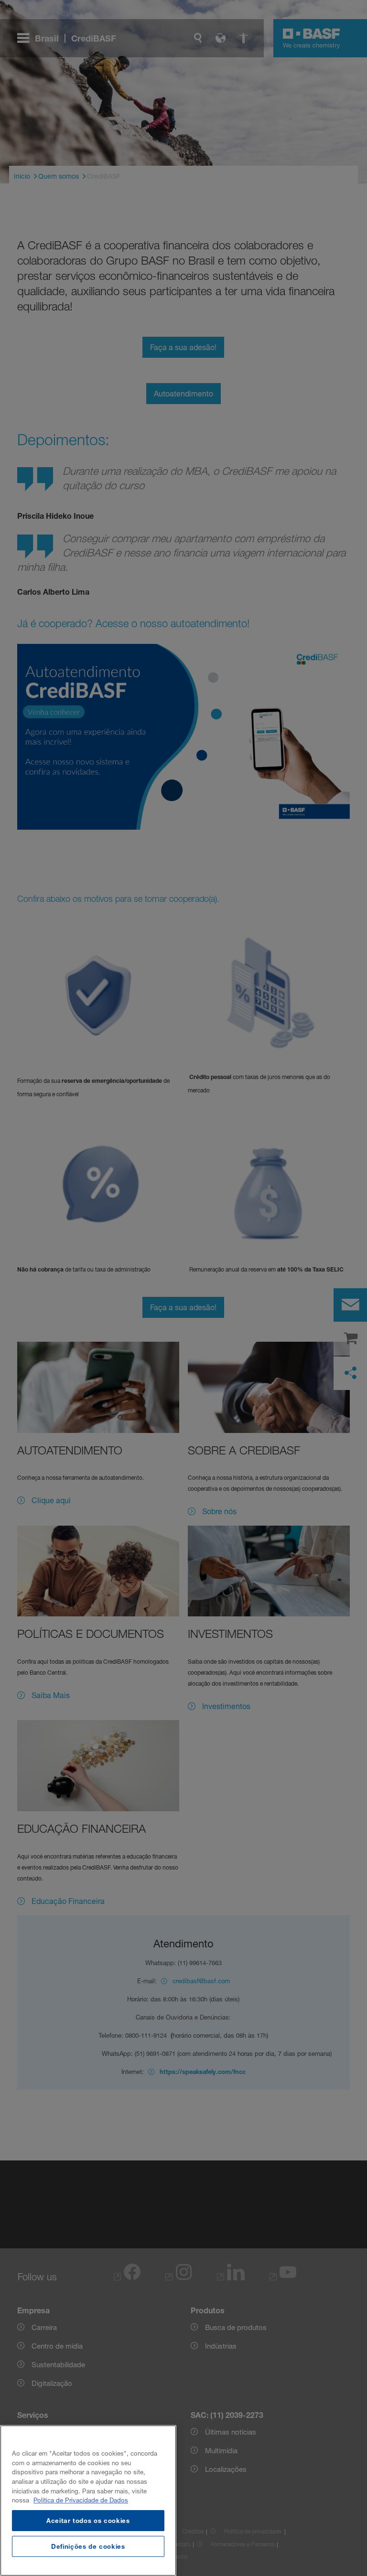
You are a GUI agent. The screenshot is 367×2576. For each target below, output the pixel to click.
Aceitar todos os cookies (88, 2521)
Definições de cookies (88, 2546)
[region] (88, 2501)
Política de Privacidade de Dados (81, 2500)
